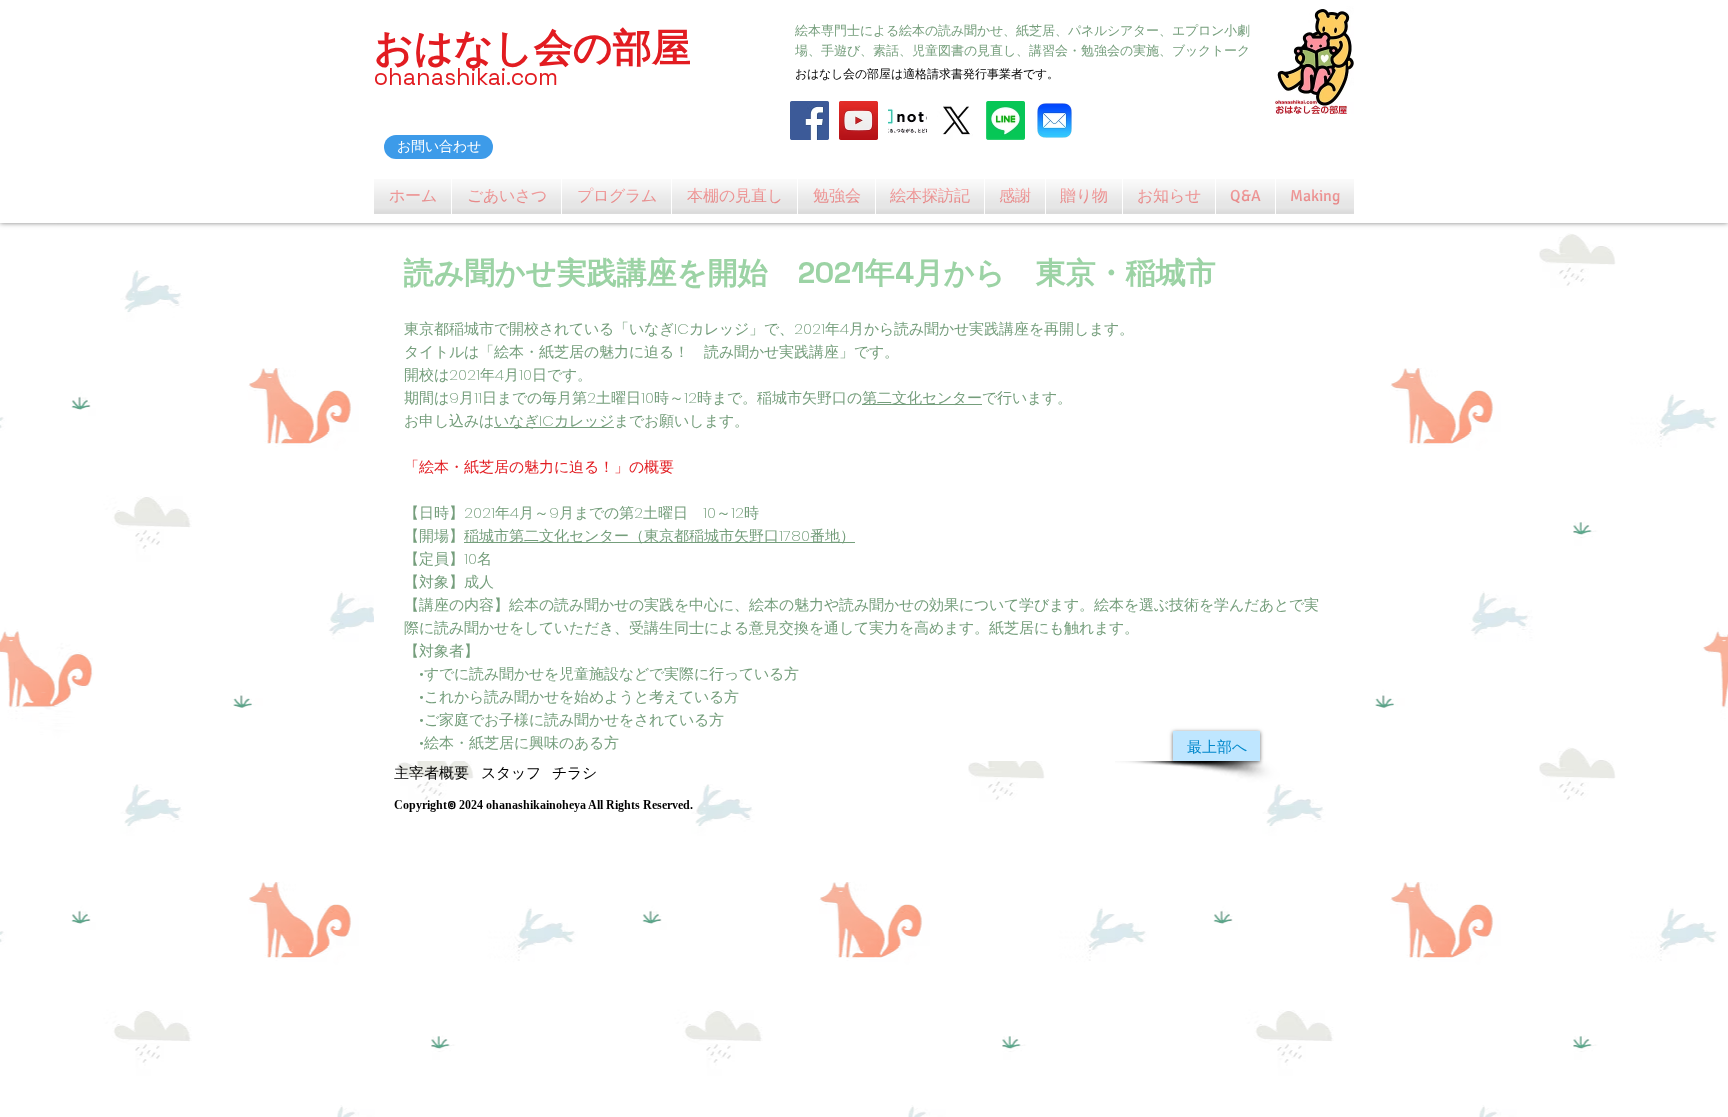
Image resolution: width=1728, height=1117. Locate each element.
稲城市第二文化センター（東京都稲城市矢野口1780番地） (659, 535)
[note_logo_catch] (907, 120)
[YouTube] (858, 120)
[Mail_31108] (1054, 120)
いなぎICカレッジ (554, 420)
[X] (956, 120)
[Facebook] (809, 120)
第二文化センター (922, 397)
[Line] (1005, 120)
